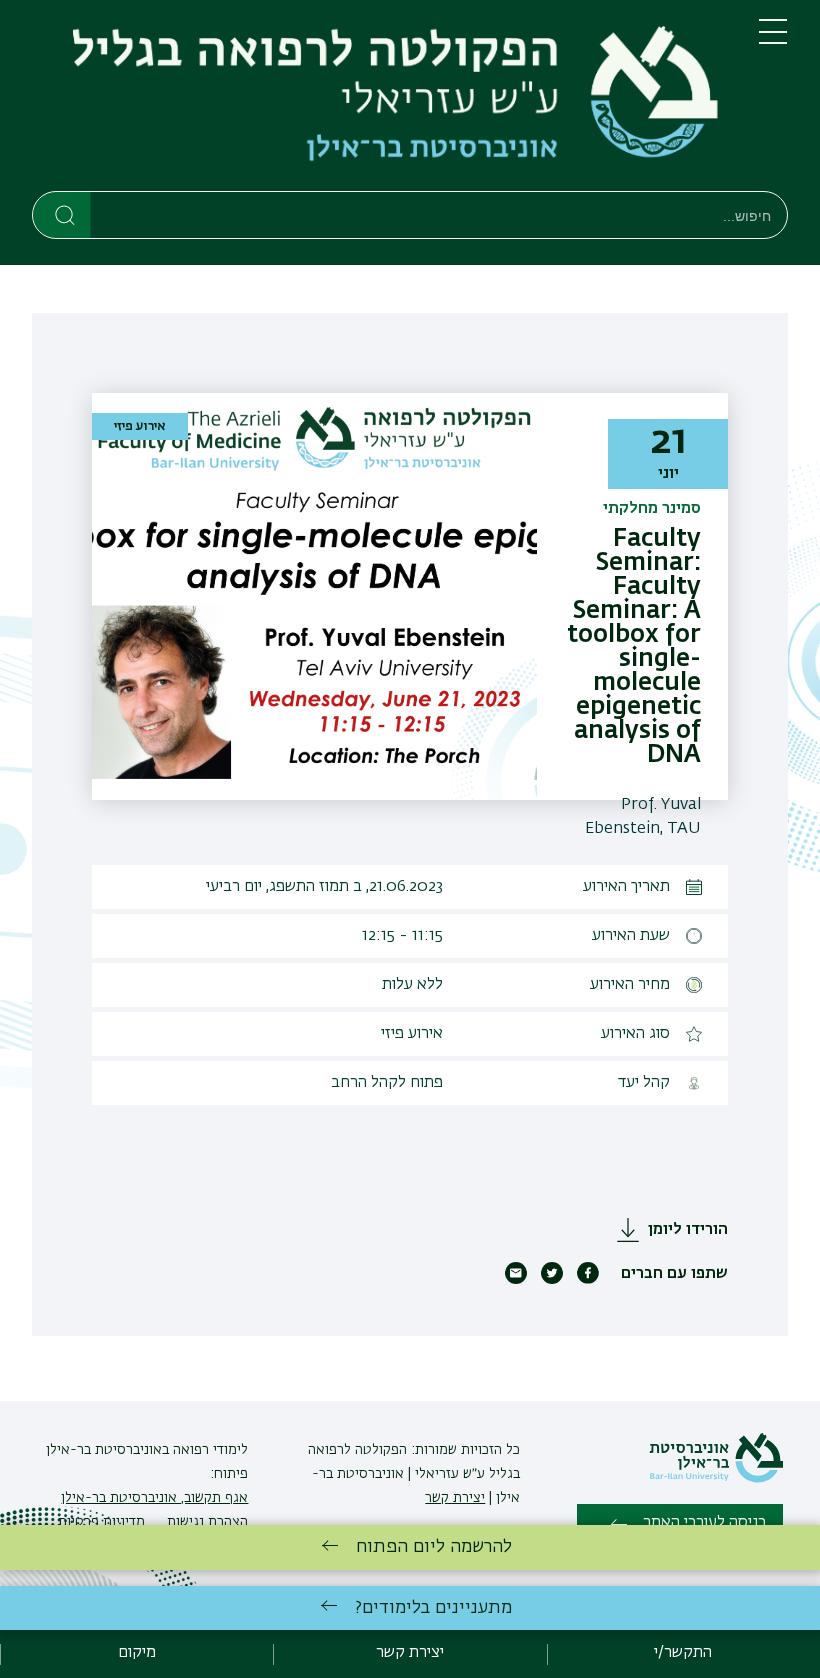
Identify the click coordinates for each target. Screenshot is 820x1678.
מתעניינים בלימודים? (433, 1608)
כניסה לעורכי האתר (704, 1523)
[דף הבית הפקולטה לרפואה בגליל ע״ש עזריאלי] (379, 99)
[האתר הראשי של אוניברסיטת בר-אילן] (716, 1479)
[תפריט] (773, 40)
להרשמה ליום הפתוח (434, 1547)
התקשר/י (683, 1653)
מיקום (137, 1653)
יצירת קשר (455, 1498)
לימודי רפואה (208, 1450)
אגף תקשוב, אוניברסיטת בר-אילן (154, 1498)
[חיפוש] (62, 214)
